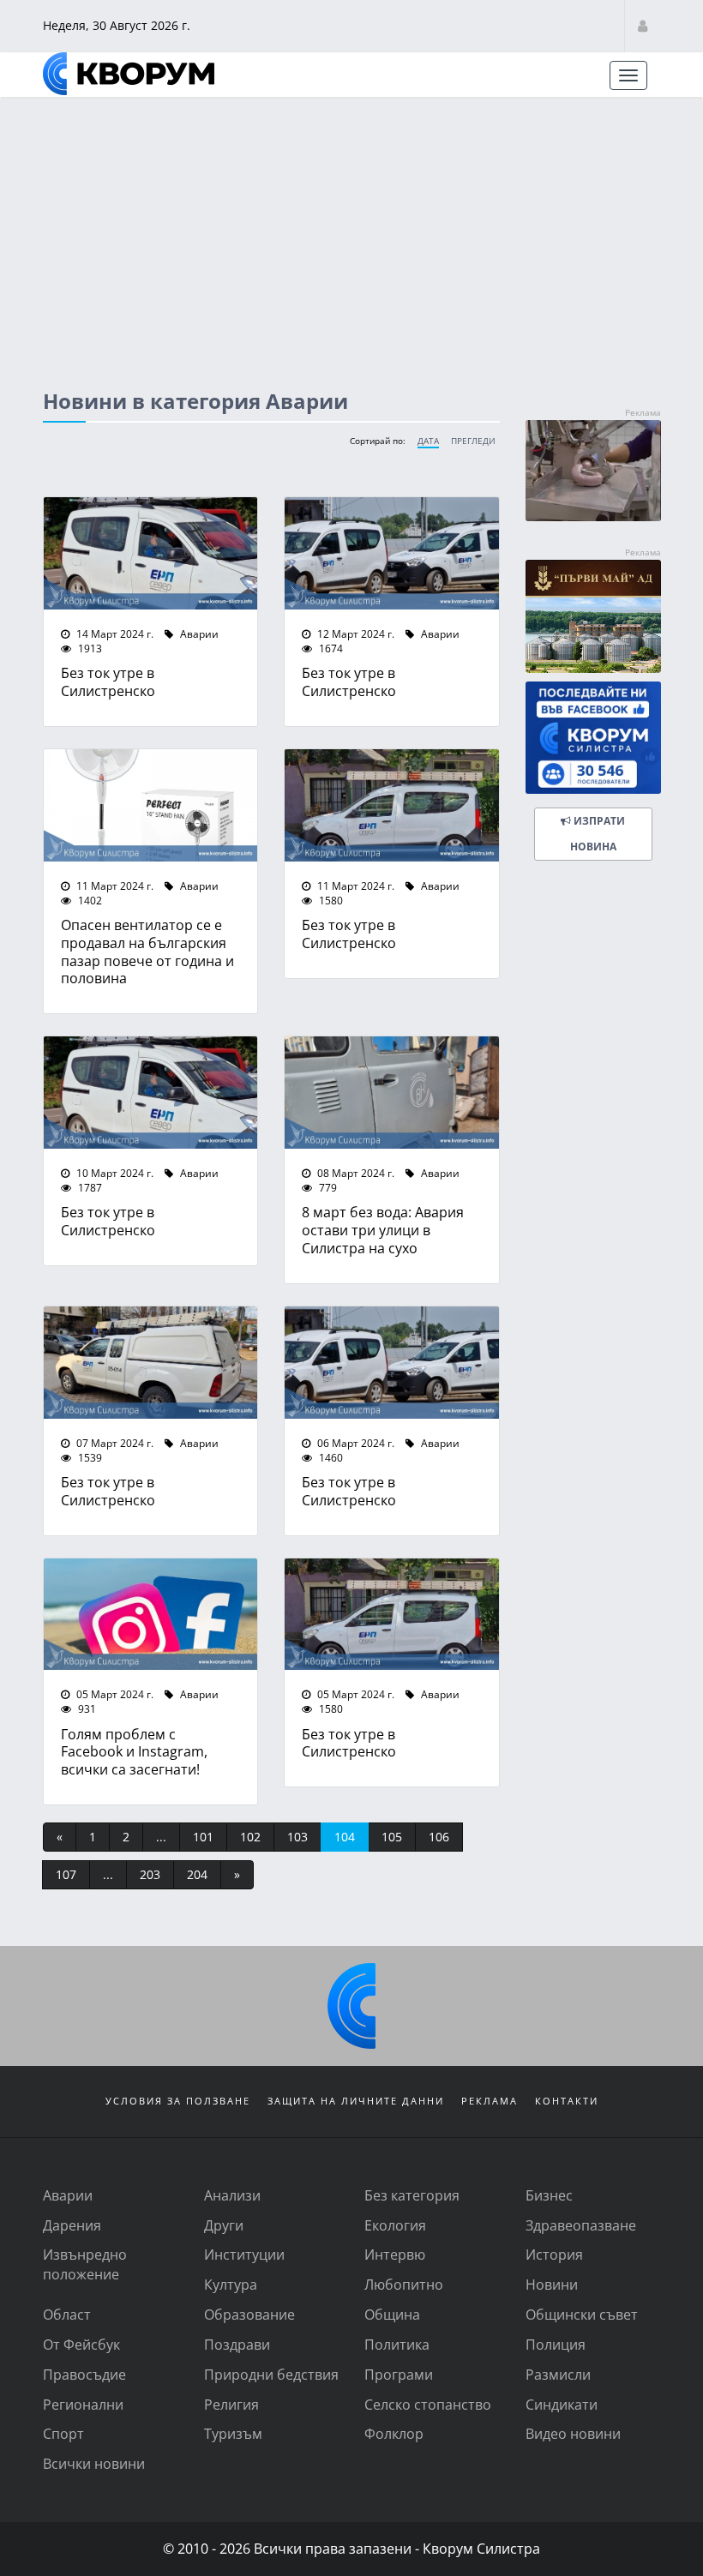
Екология (395, 2225)
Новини (552, 2284)
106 (439, 1837)
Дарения (72, 2225)
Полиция (556, 2344)
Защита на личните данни (356, 2101)
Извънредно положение (85, 2264)
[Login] (643, 25)
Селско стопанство (428, 2404)
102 (250, 1837)
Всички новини (94, 2463)
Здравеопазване (581, 2225)
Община (392, 2314)
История (554, 2254)
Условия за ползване (178, 2101)
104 (345, 1837)
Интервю (395, 2254)
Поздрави (237, 2344)
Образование (249, 2314)
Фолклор (394, 2433)
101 (203, 1837)
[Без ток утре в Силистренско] (150, 553)
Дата (428, 441)
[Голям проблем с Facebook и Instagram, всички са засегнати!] (150, 1615)
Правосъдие (84, 2374)
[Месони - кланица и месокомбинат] (593, 516)
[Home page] (129, 74)
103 (297, 1837)
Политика (397, 2344)
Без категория (412, 2195)
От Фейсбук (81, 2344)
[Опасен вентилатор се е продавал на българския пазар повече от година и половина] (150, 805)
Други (224, 2225)
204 (197, 1874)
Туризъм (233, 2433)
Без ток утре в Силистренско (108, 682)
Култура (231, 2284)
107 (66, 1874)
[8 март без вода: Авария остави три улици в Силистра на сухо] (391, 1093)
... (161, 1837)
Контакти (567, 2101)
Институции (244, 2254)
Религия (231, 2404)
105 (392, 1837)
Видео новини (573, 2433)
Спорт (63, 2433)
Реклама (490, 2101)
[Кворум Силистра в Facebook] (593, 738)
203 (150, 1874)
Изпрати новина (597, 834)
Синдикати (562, 2404)
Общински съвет (582, 2314)
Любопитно (404, 2284)
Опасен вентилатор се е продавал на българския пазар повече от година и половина (147, 951)
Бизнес (549, 2195)
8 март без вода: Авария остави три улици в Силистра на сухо (383, 1230)
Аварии (198, 633)
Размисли (558, 2374)
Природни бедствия (271, 2374)
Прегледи (473, 441)
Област (67, 2314)
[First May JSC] (593, 616)
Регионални (83, 2404)
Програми (399, 2374)
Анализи (232, 2195)
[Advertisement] (351, 227)
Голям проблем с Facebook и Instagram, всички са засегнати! (134, 1752)
